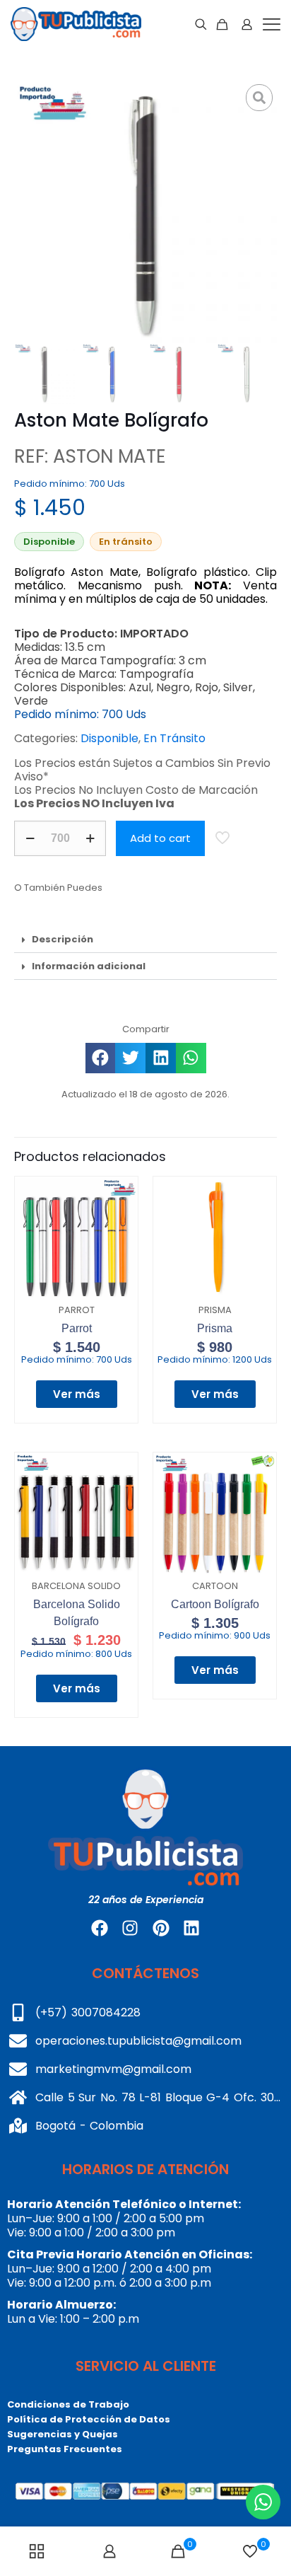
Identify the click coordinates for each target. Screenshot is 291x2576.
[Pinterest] (161, 1927)
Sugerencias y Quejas (63, 2434)
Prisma (215, 1328)
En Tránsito (174, 738)
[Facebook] (100, 1927)
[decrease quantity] (30, 838)
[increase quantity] (90, 838)
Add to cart (160, 838)
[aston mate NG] (145, 212)
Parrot (77, 1328)
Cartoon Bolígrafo (215, 1604)
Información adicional (89, 966)
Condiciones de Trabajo (68, 2404)
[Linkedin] (191, 1927)
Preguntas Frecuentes (65, 2449)
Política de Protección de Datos (89, 2419)
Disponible (109, 738)
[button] (145, 940)
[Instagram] (130, 1927)
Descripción (63, 939)
